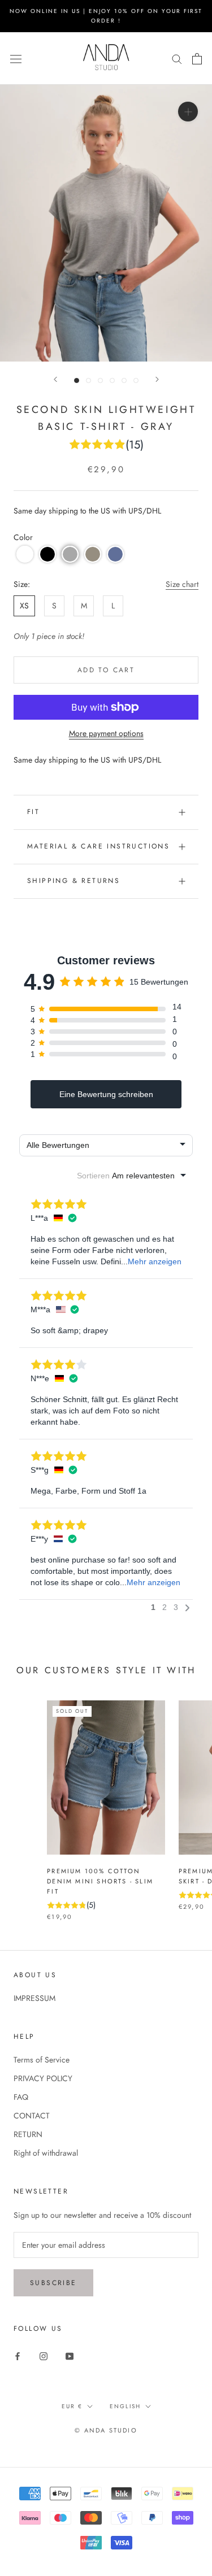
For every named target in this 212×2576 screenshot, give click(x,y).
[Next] (157, 379)
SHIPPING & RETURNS (73, 881)
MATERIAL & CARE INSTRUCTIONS (98, 846)
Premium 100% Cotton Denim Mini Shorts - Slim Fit (100, 1881)
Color (23, 537)
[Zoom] (188, 112)
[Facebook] (18, 2356)
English (125, 2406)
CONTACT (32, 2116)
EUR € (72, 2406)
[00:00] (106, 223)
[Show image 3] (100, 380)
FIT (33, 812)
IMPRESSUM (34, 1998)
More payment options (106, 733)
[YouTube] (70, 2356)
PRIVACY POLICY (43, 2078)
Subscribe (53, 2283)
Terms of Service (42, 2060)
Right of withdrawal (46, 2153)
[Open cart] (197, 59)
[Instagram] (44, 2356)
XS (24, 606)
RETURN (28, 2134)
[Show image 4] (112, 380)
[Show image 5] (124, 380)
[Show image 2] (88, 380)
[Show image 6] (136, 380)
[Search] (177, 58)
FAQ (21, 2097)
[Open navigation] (16, 58)
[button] (25, 554)
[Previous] (55, 379)
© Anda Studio (106, 2430)
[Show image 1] (77, 380)
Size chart (182, 584)
